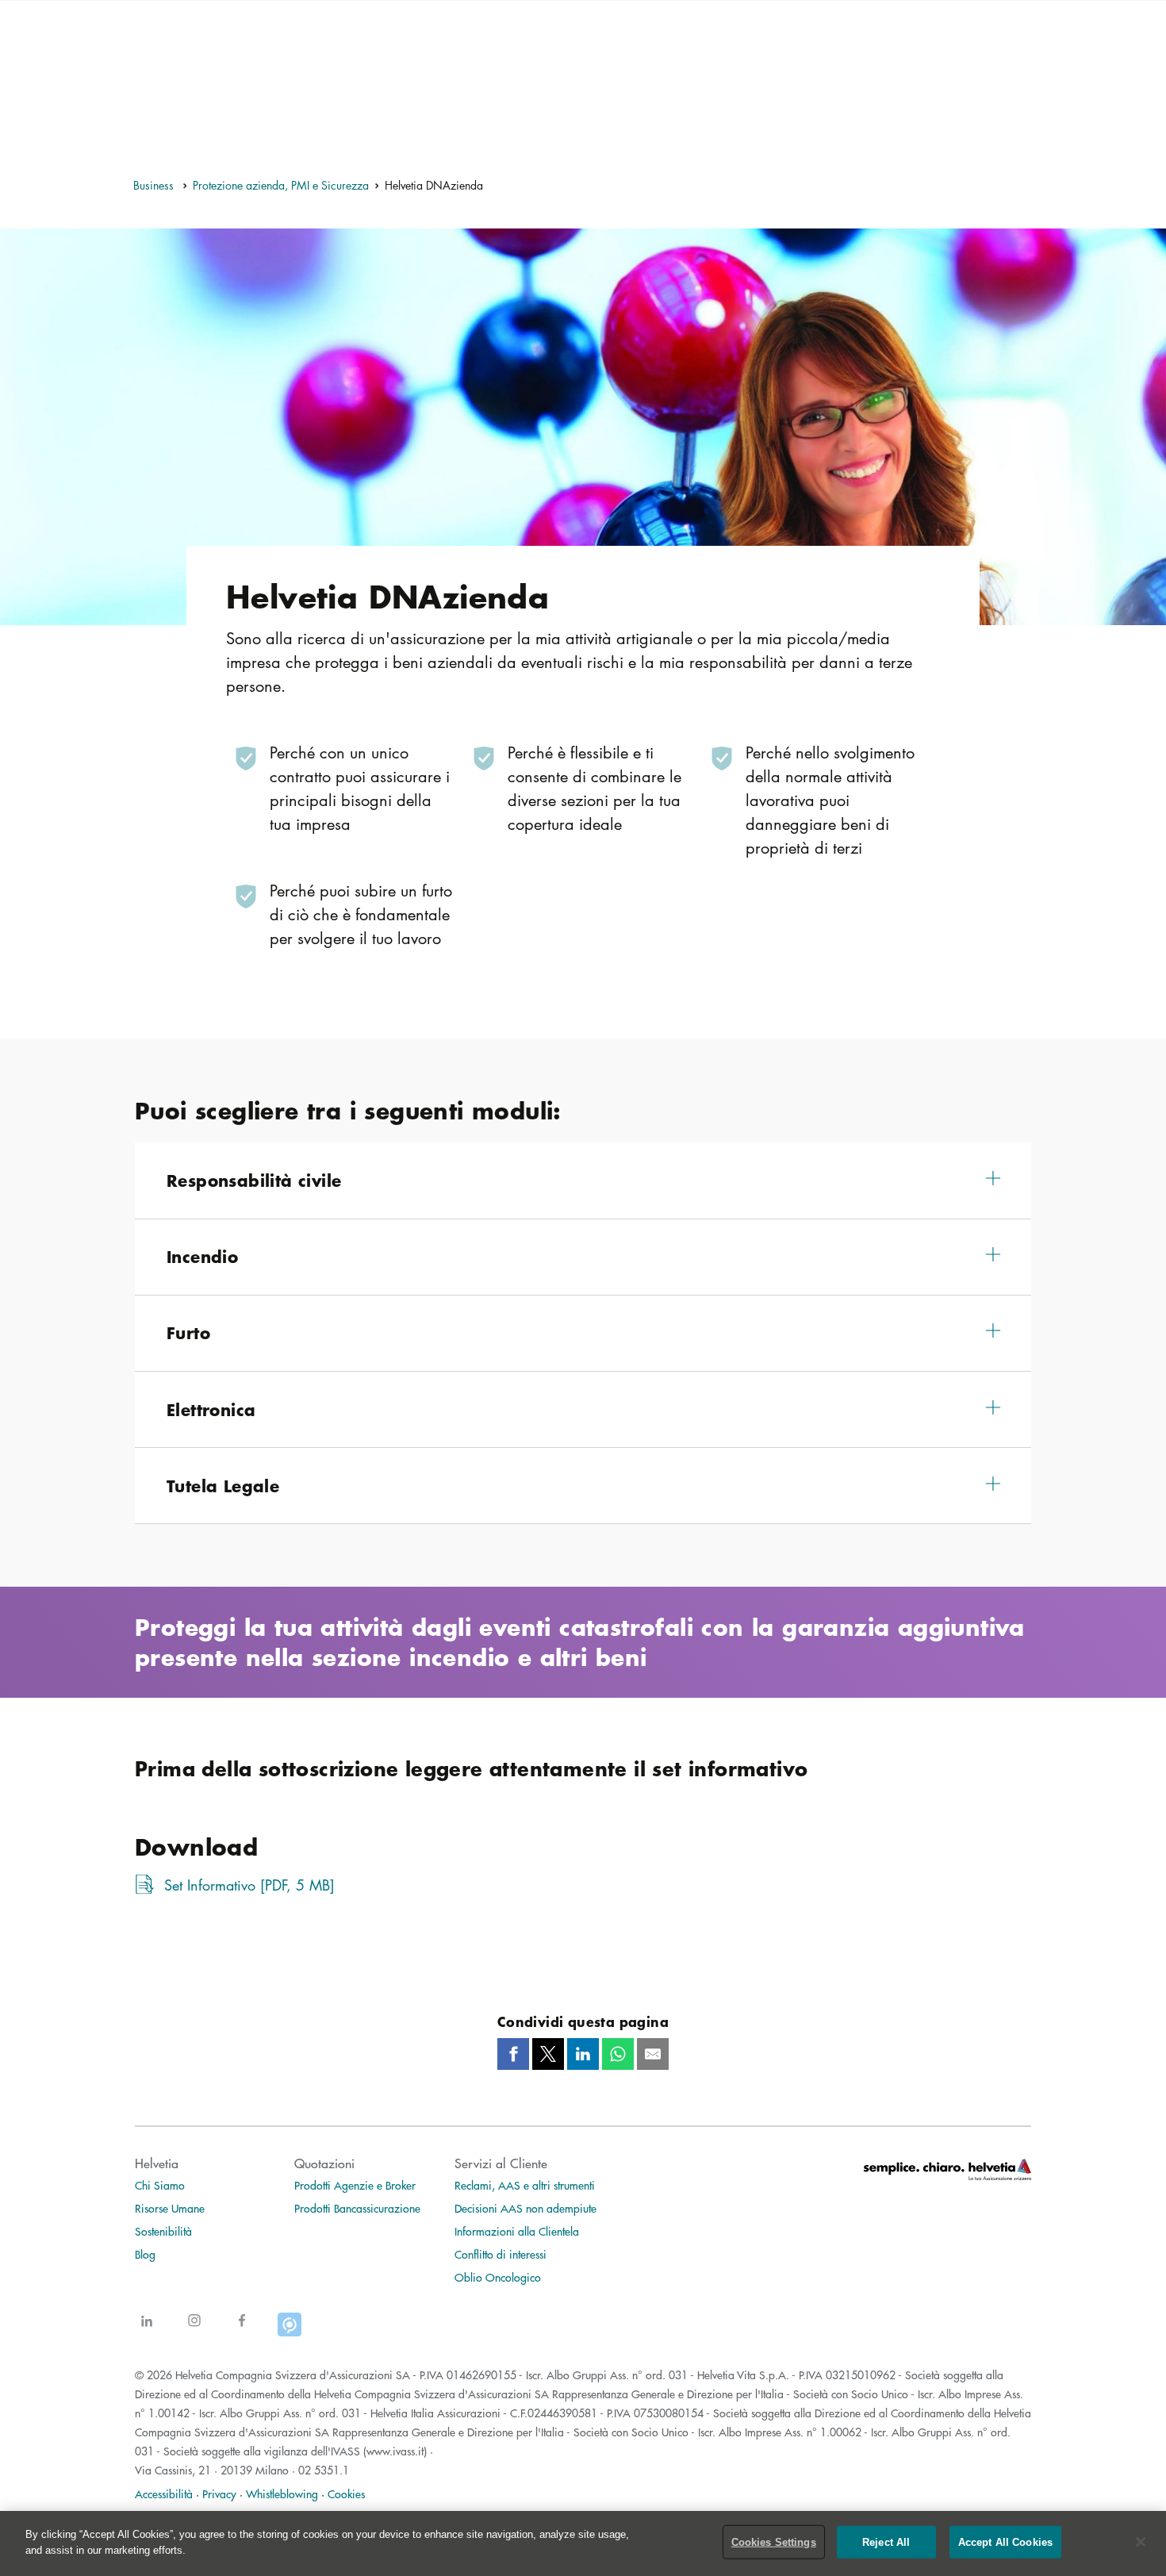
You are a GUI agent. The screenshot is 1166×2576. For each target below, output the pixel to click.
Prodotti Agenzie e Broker (355, 2185)
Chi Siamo (160, 2185)
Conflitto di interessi (501, 2254)
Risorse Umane (170, 2208)
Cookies (346, 2493)
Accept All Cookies (1005, 2542)
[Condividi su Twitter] (548, 2054)
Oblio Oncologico (498, 2277)
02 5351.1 (324, 2470)
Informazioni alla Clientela (517, 2231)
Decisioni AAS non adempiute (525, 2208)
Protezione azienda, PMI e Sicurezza (281, 185)
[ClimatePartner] (290, 2330)
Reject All (886, 2542)
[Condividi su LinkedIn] (583, 2054)
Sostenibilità (163, 2231)
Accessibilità (164, 2493)
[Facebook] (242, 2330)
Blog (145, 2254)
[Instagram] (194, 2330)
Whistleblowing (282, 2493)
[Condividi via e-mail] (653, 2054)
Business (155, 185)
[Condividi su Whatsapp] (618, 2054)
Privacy (219, 2493)
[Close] (1141, 2542)
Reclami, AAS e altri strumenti (525, 2185)
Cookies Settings (774, 2542)
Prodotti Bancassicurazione (357, 2208)
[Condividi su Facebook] (513, 2054)
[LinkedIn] (147, 2330)
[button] (583, 1180)
